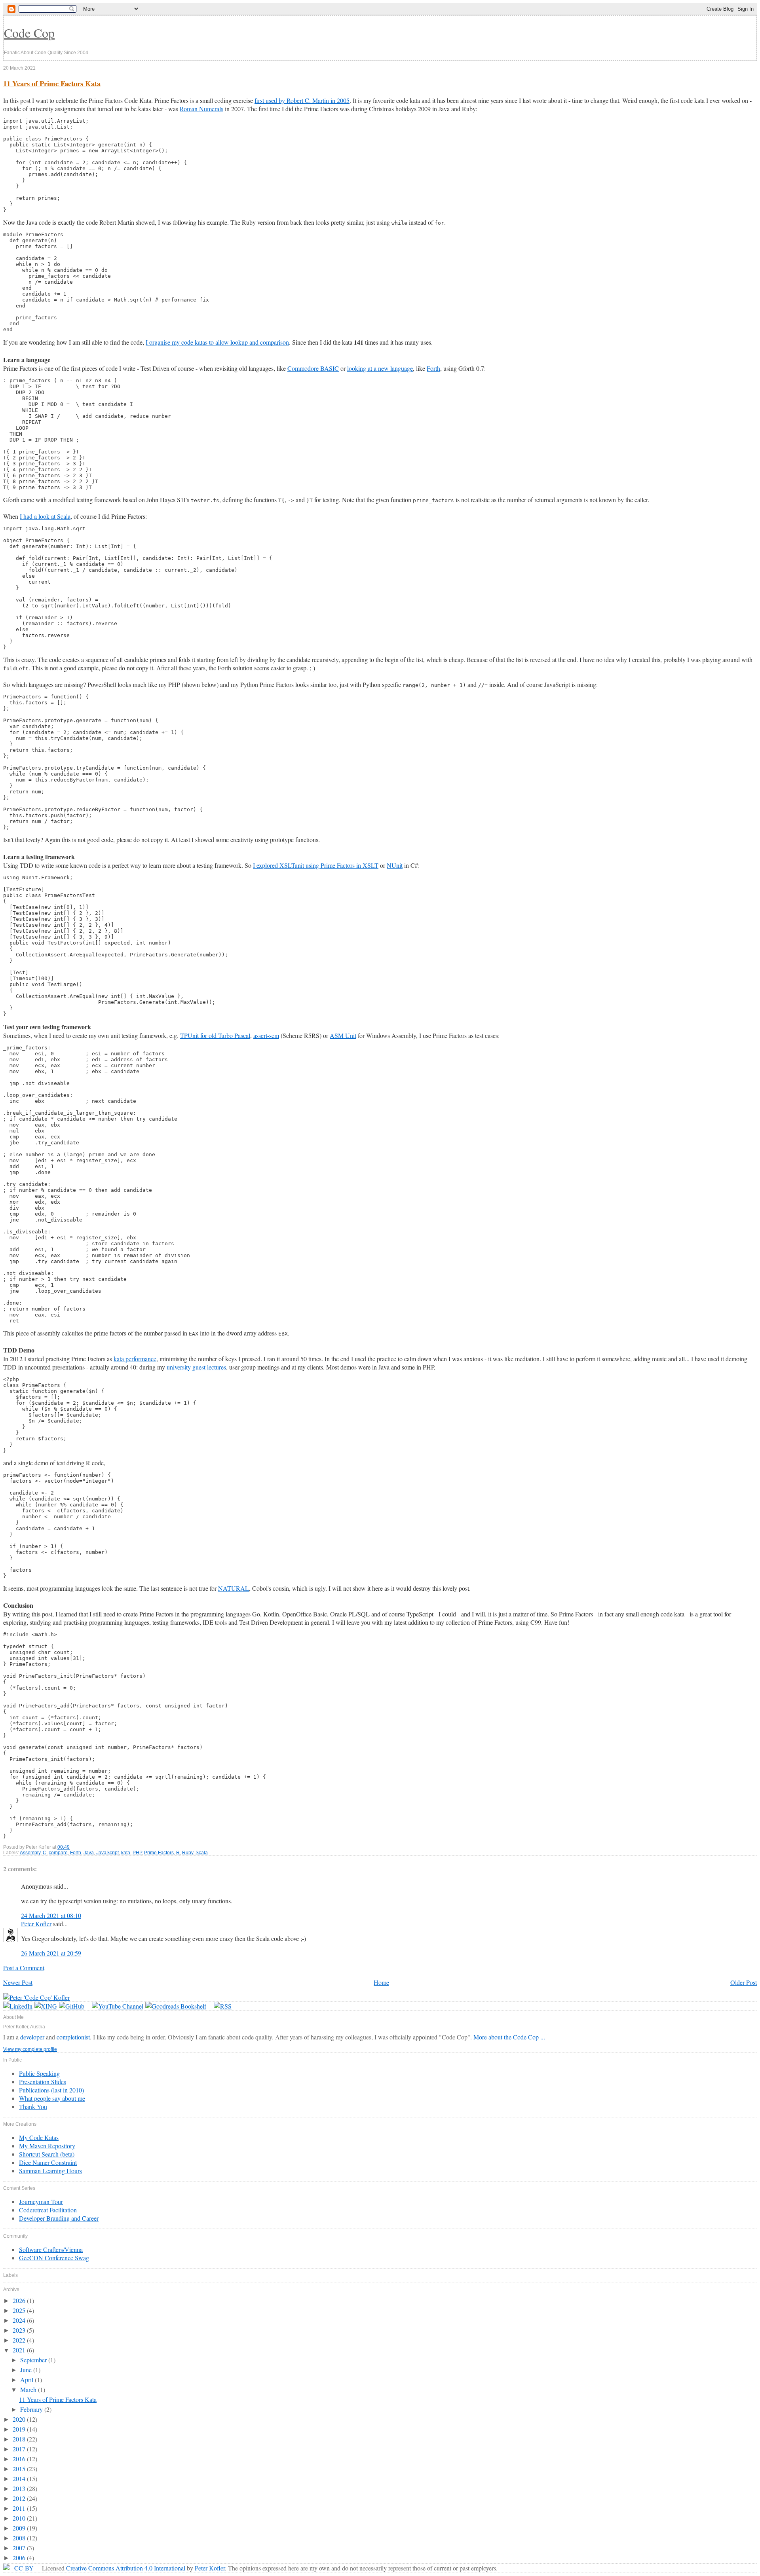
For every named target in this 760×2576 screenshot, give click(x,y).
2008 (20, 2538)
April (28, 2380)
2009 (20, 2528)
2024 (20, 2320)
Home (381, 1982)
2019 (20, 2429)
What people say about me (52, 2098)
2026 (20, 2300)
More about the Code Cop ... (509, 2037)
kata (126, 1853)
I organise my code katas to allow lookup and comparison (217, 342)
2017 (20, 2449)
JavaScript (107, 1853)
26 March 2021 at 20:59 (51, 1953)
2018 (20, 2439)
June (27, 2370)
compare (58, 1853)
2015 (20, 2469)
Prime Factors (159, 1853)
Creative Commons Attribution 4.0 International (126, 2568)
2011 (20, 2508)
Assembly (30, 1853)
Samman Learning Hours (50, 2171)
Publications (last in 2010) (51, 2090)
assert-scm (266, 1035)
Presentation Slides (43, 2082)
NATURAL (234, 1588)
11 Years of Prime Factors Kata (52, 83)
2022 (20, 2340)
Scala (202, 1853)
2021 (20, 2350)
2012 (20, 2498)
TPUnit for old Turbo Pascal (215, 1035)
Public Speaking (39, 2073)
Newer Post (18, 1982)
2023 (20, 2330)
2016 (20, 2459)
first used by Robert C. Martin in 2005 (302, 100)
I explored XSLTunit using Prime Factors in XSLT (316, 865)
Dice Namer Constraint (48, 2162)
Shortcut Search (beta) (47, 2154)
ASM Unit (343, 1035)
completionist (73, 2037)
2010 (20, 2518)
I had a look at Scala (45, 516)
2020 (20, 2419)
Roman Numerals (201, 109)
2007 (20, 2548)
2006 (20, 2558)
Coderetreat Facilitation (48, 2210)
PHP (137, 1853)
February (32, 2409)
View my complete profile (30, 2049)
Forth (433, 368)
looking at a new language (380, 368)
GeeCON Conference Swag (54, 2258)
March (29, 2389)
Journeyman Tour (41, 2201)
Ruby (188, 1853)
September (34, 2360)
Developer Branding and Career (59, 2218)
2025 (20, 2310)
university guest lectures (196, 1367)
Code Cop (29, 33)
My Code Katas (39, 2137)
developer (32, 2037)
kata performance (135, 1359)
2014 (20, 2478)
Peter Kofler (36, 1924)
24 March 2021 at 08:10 (51, 1915)
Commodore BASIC (313, 368)
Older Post (744, 1982)
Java (89, 1853)
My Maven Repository (47, 2146)
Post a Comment (24, 1968)
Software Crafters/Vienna (51, 2249)
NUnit (395, 865)
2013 (20, 2488)
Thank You (33, 2107)
